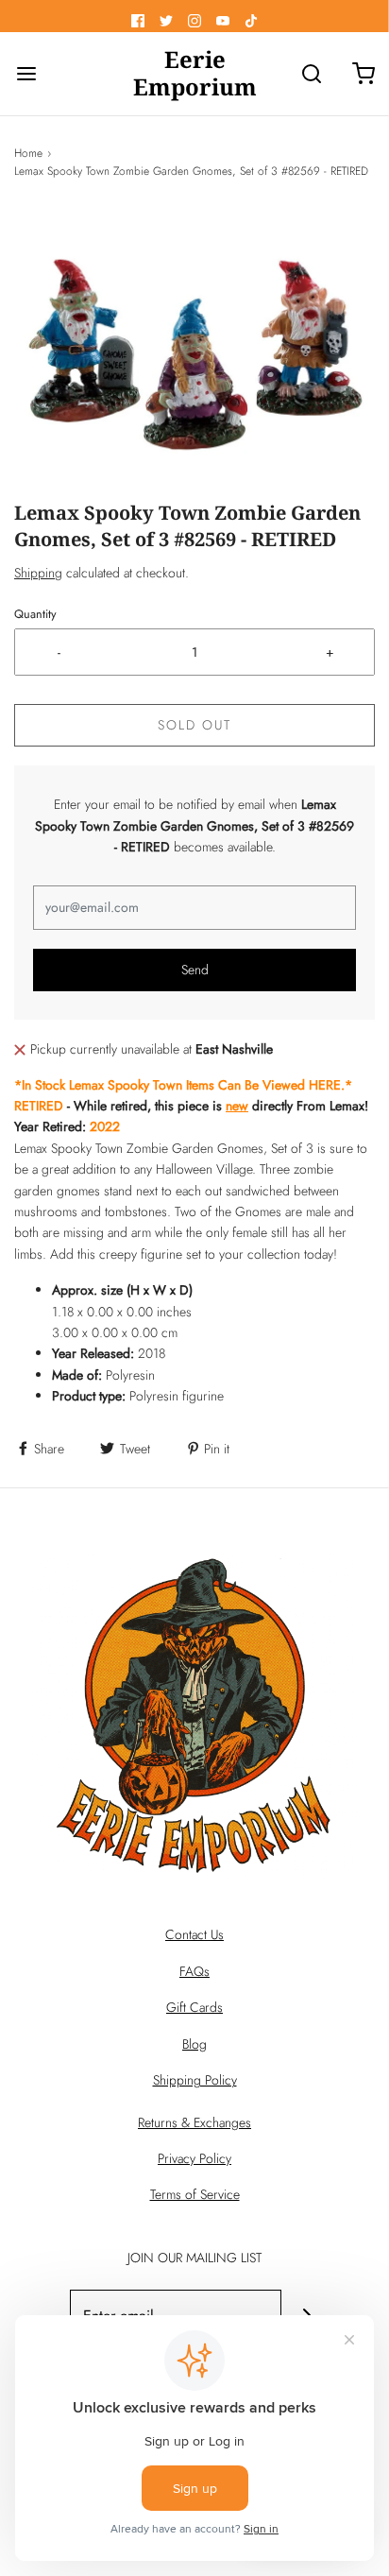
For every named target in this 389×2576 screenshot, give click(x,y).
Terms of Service (195, 2194)
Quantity (35, 614)
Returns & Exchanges (194, 2122)
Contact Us (194, 1934)
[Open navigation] (26, 74)
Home (28, 153)
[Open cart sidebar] (363, 74)
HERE (325, 1085)
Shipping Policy (195, 2080)
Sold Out (194, 725)
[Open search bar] (311, 74)
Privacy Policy (194, 2158)
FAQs (194, 1971)
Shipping (38, 573)
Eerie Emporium (195, 74)
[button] (194, 354)
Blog (194, 2044)
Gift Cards (194, 2007)
